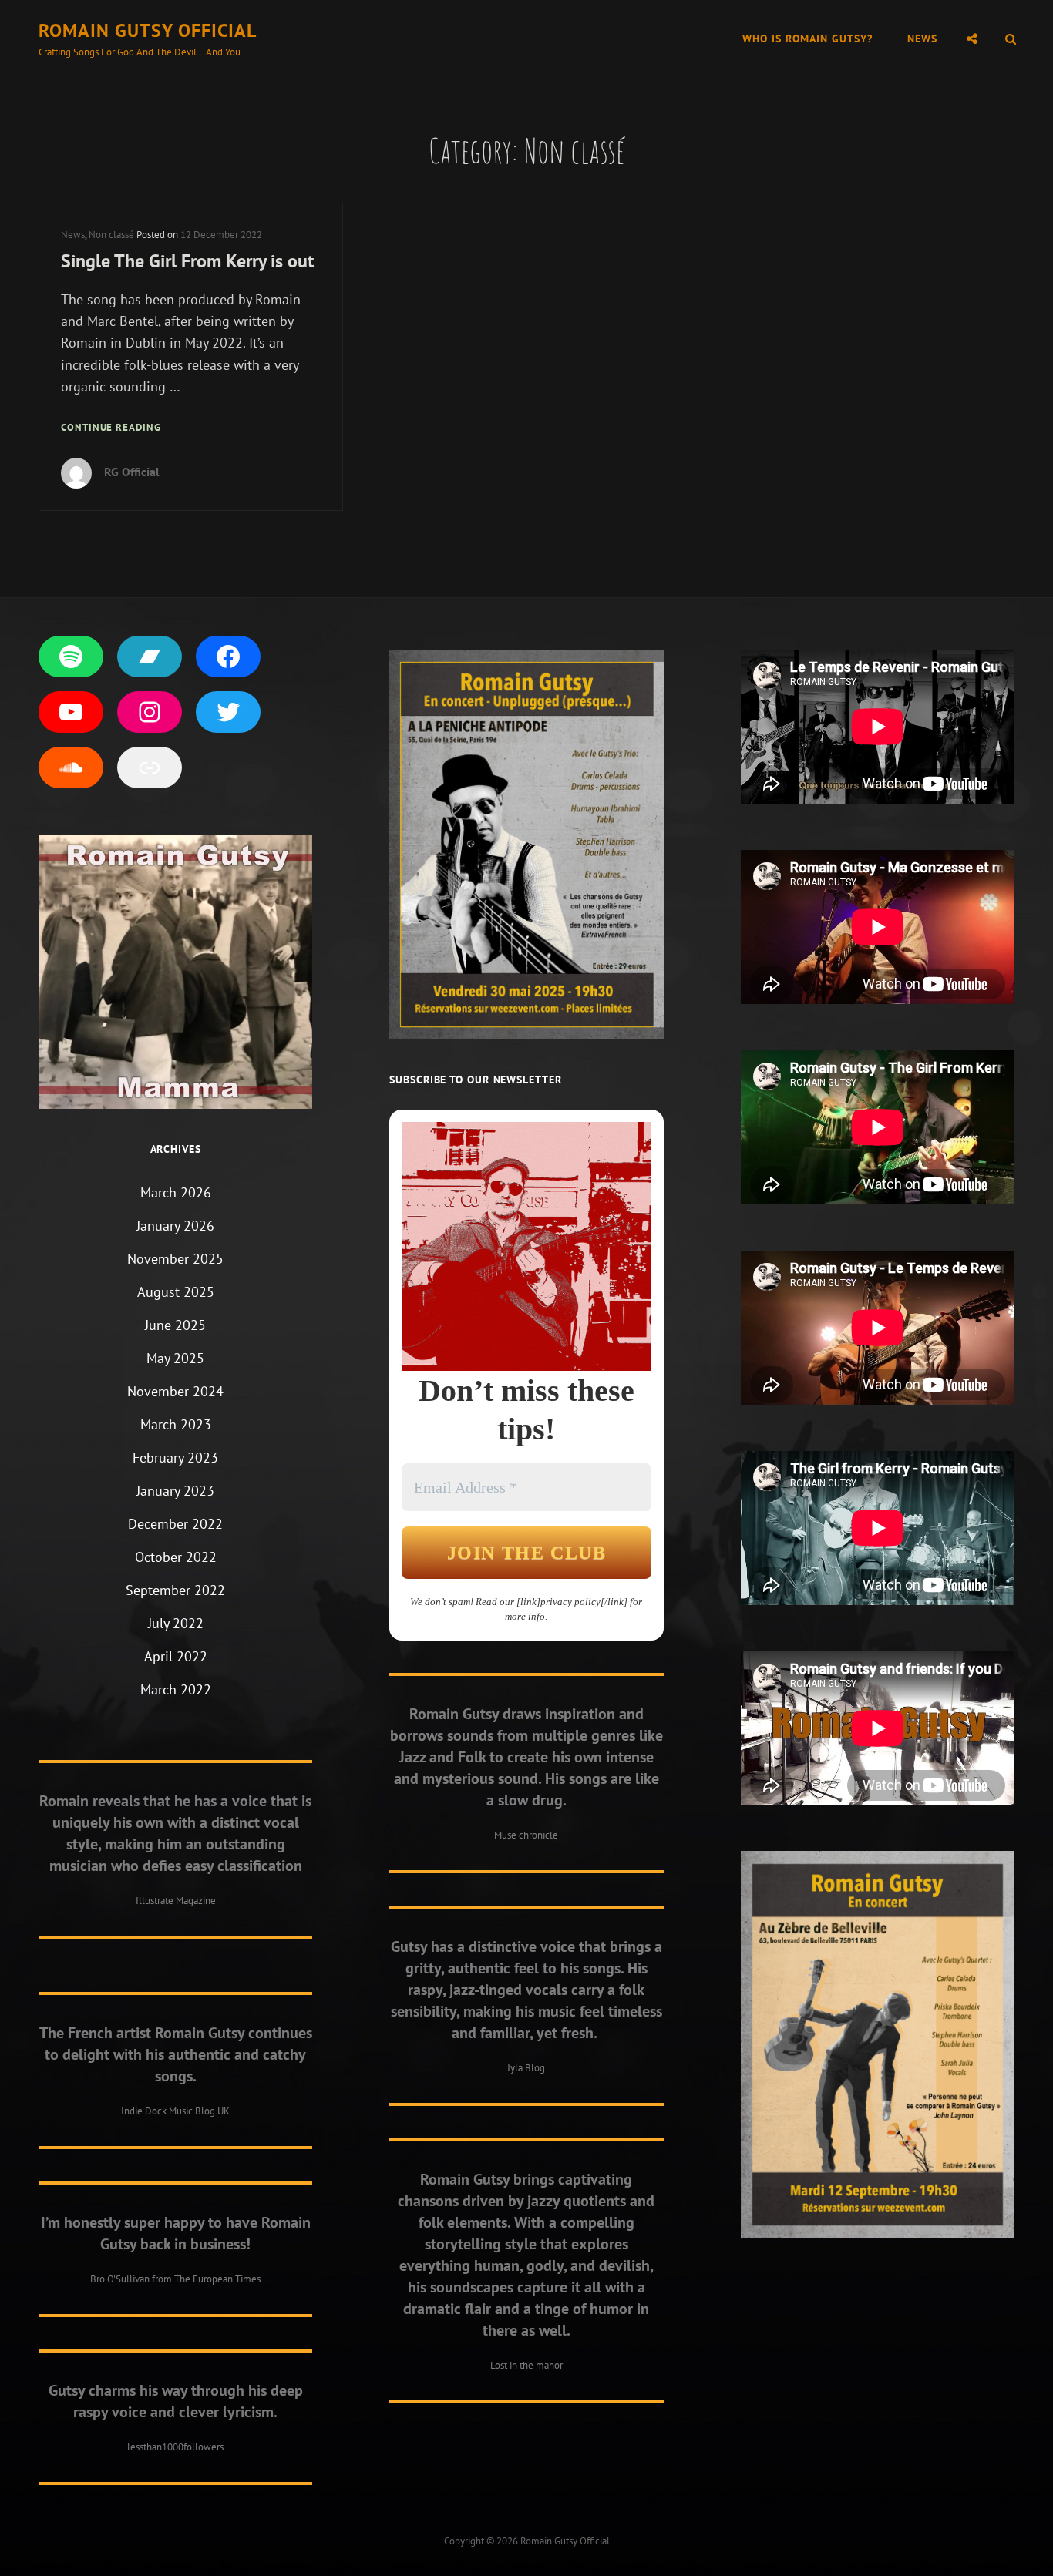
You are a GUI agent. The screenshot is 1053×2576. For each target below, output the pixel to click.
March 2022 (176, 1689)
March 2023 (176, 1424)
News (922, 39)
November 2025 (175, 1259)
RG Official (132, 472)
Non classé (111, 235)
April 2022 (176, 1656)
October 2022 (176, 1557)
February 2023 (175, 1458)
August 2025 (176, 1292)
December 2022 (175, 1524)
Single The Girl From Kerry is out (187, 261)
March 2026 (176, 1192)
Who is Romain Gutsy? (807, 39)
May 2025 (175, 1358)
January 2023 (175, 1491)
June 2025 (175, 1325)
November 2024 (175, 1391)
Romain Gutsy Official (148, 30)
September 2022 (175, 1590)
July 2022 (176, 1623)
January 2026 (175, 1226)
